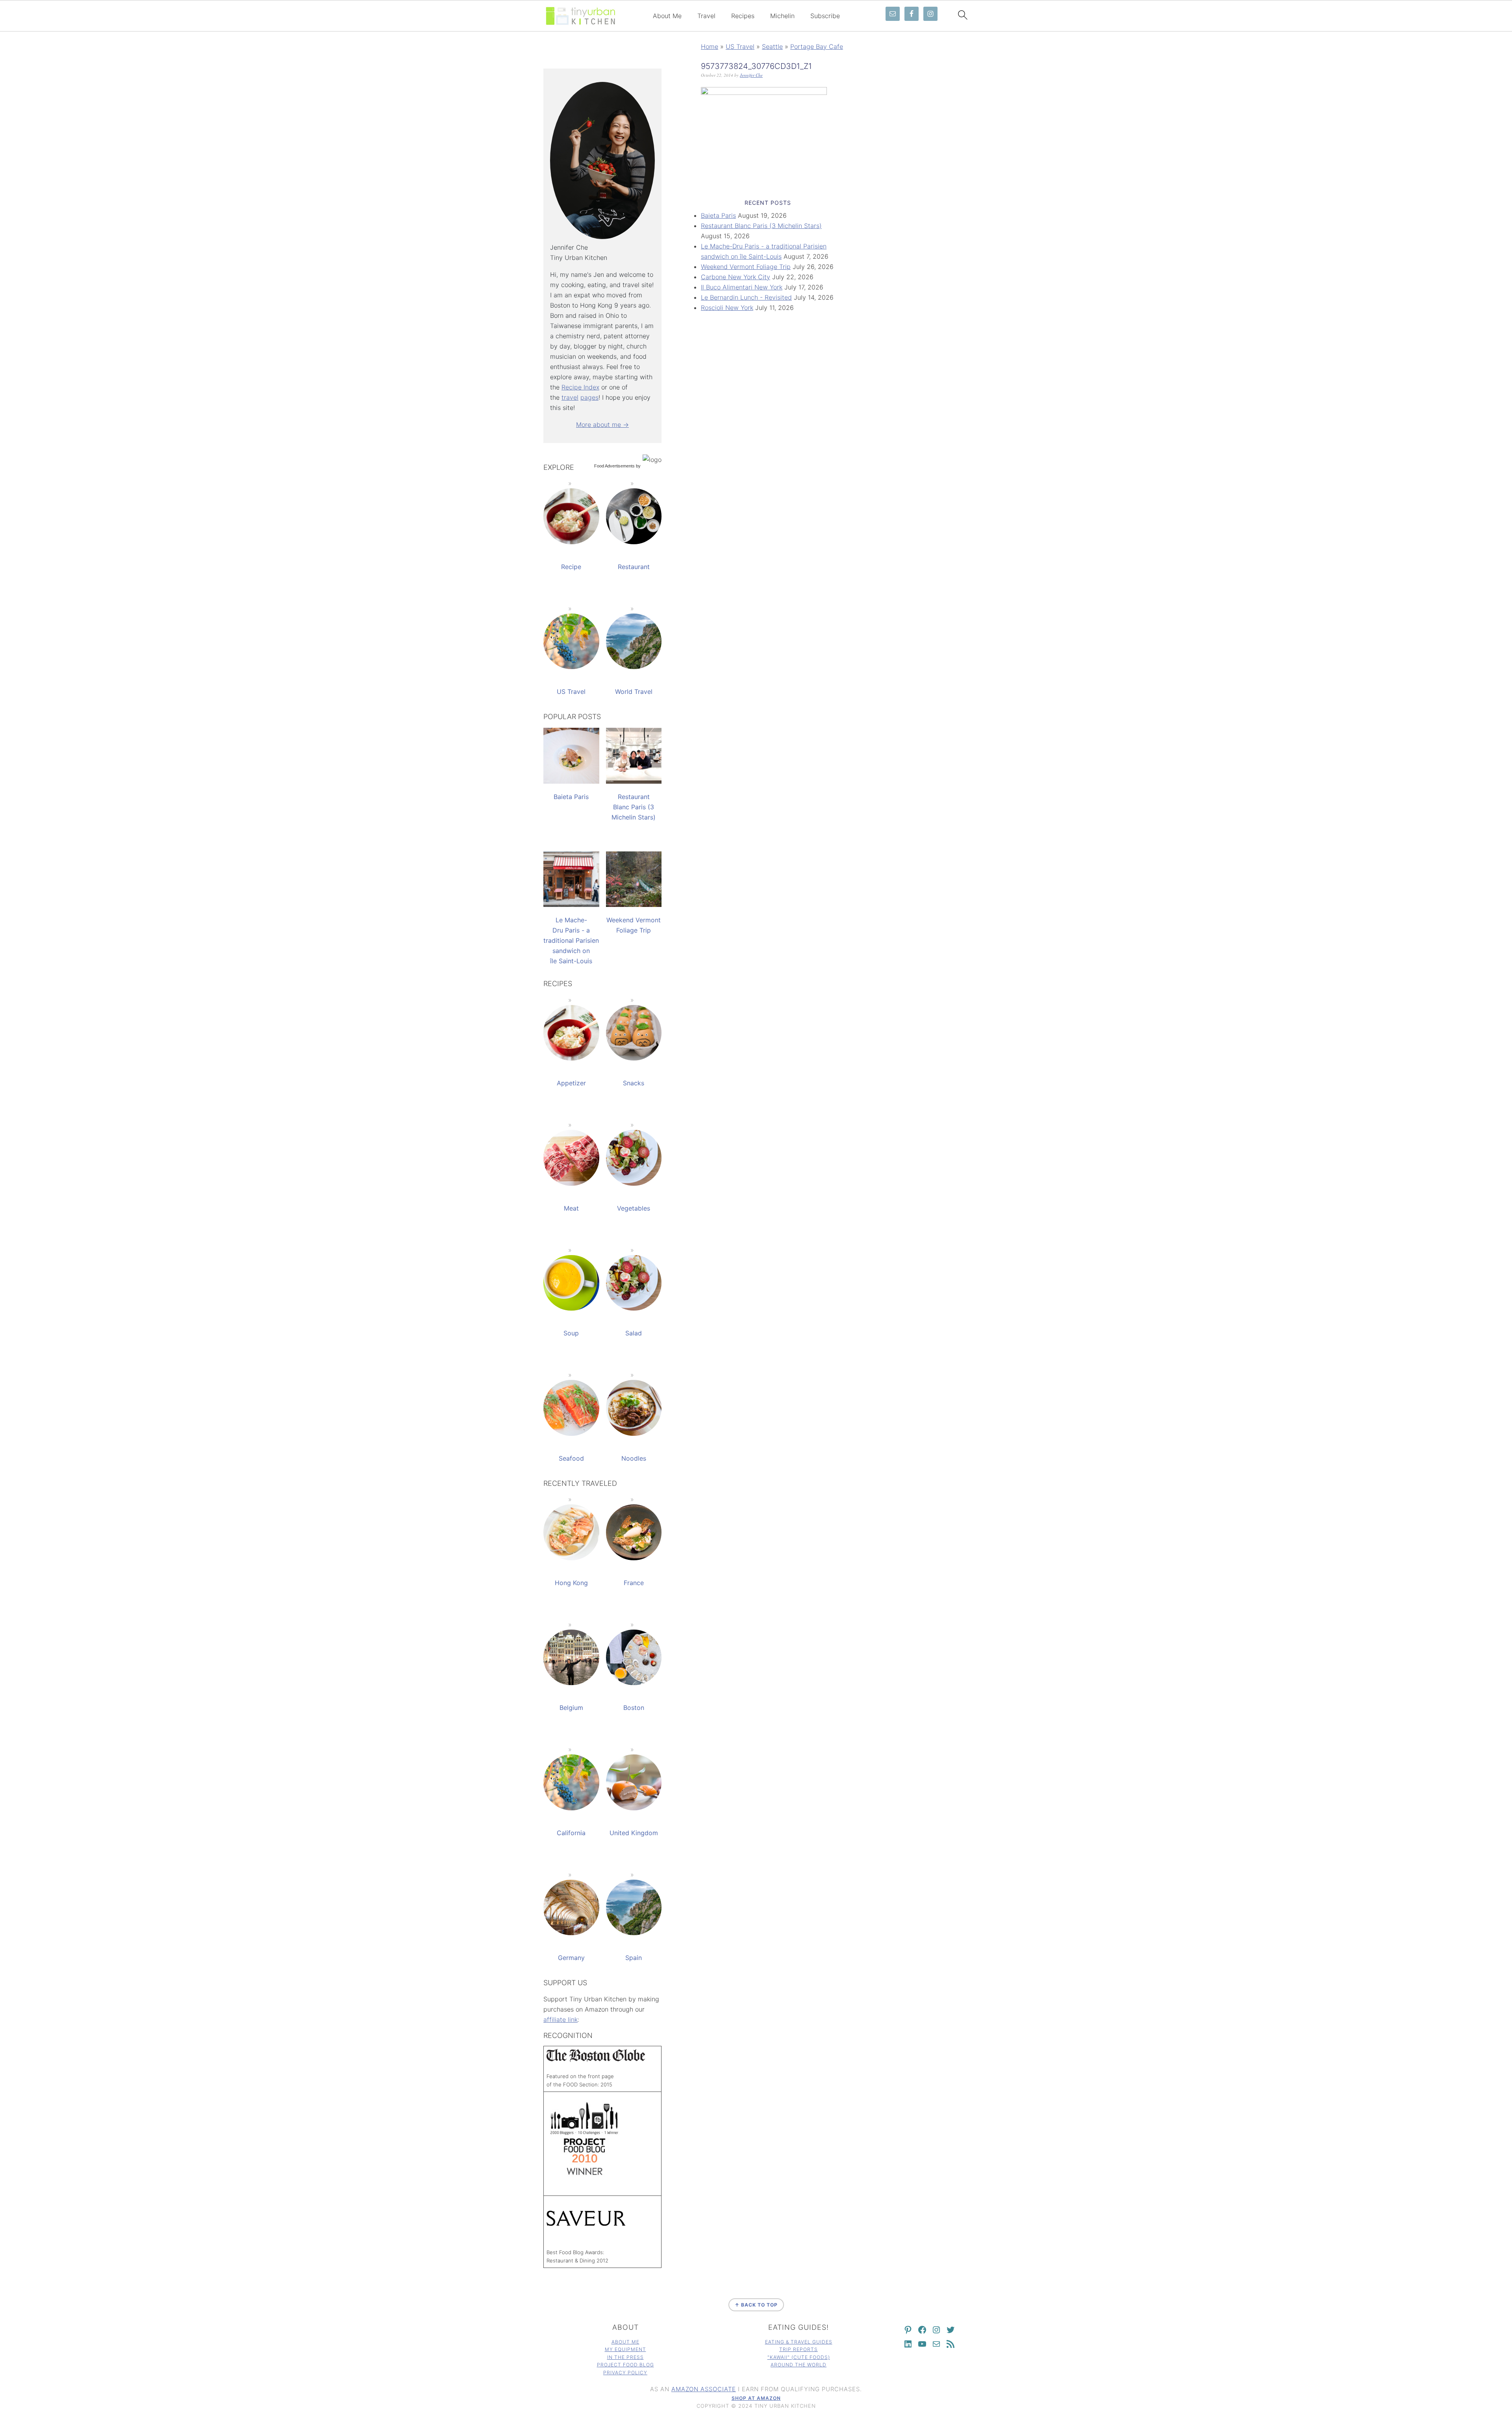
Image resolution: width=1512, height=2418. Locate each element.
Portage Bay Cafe (817, 46)
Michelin (782, 16)
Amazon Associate (704, 2389)
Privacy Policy (625, 2373)
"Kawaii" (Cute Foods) (799, 2357)
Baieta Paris (718, 215)
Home (710, 46)
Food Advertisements (614, 466)
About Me (667, 16)
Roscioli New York (727, 308)
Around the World (799, 2365)
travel (570, 397)
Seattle (772, 46)
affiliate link (561, 2019)
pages (589, 397)
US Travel (740, 46)
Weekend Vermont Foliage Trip (746, 267)
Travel (706, 16)
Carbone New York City (736, 277)
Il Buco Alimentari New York (742, 287)
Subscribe (825, 16)
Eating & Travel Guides (799, 2342)
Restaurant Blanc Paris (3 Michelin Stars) (761, 226)
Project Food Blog (625, 2365)
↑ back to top (756, 2305)
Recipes (743, 16)
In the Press (625, 2357)
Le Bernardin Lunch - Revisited (746, 297)
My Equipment (625, 2349)
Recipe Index (580, 387)
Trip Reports (799, 2349)
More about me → (602, 425)
